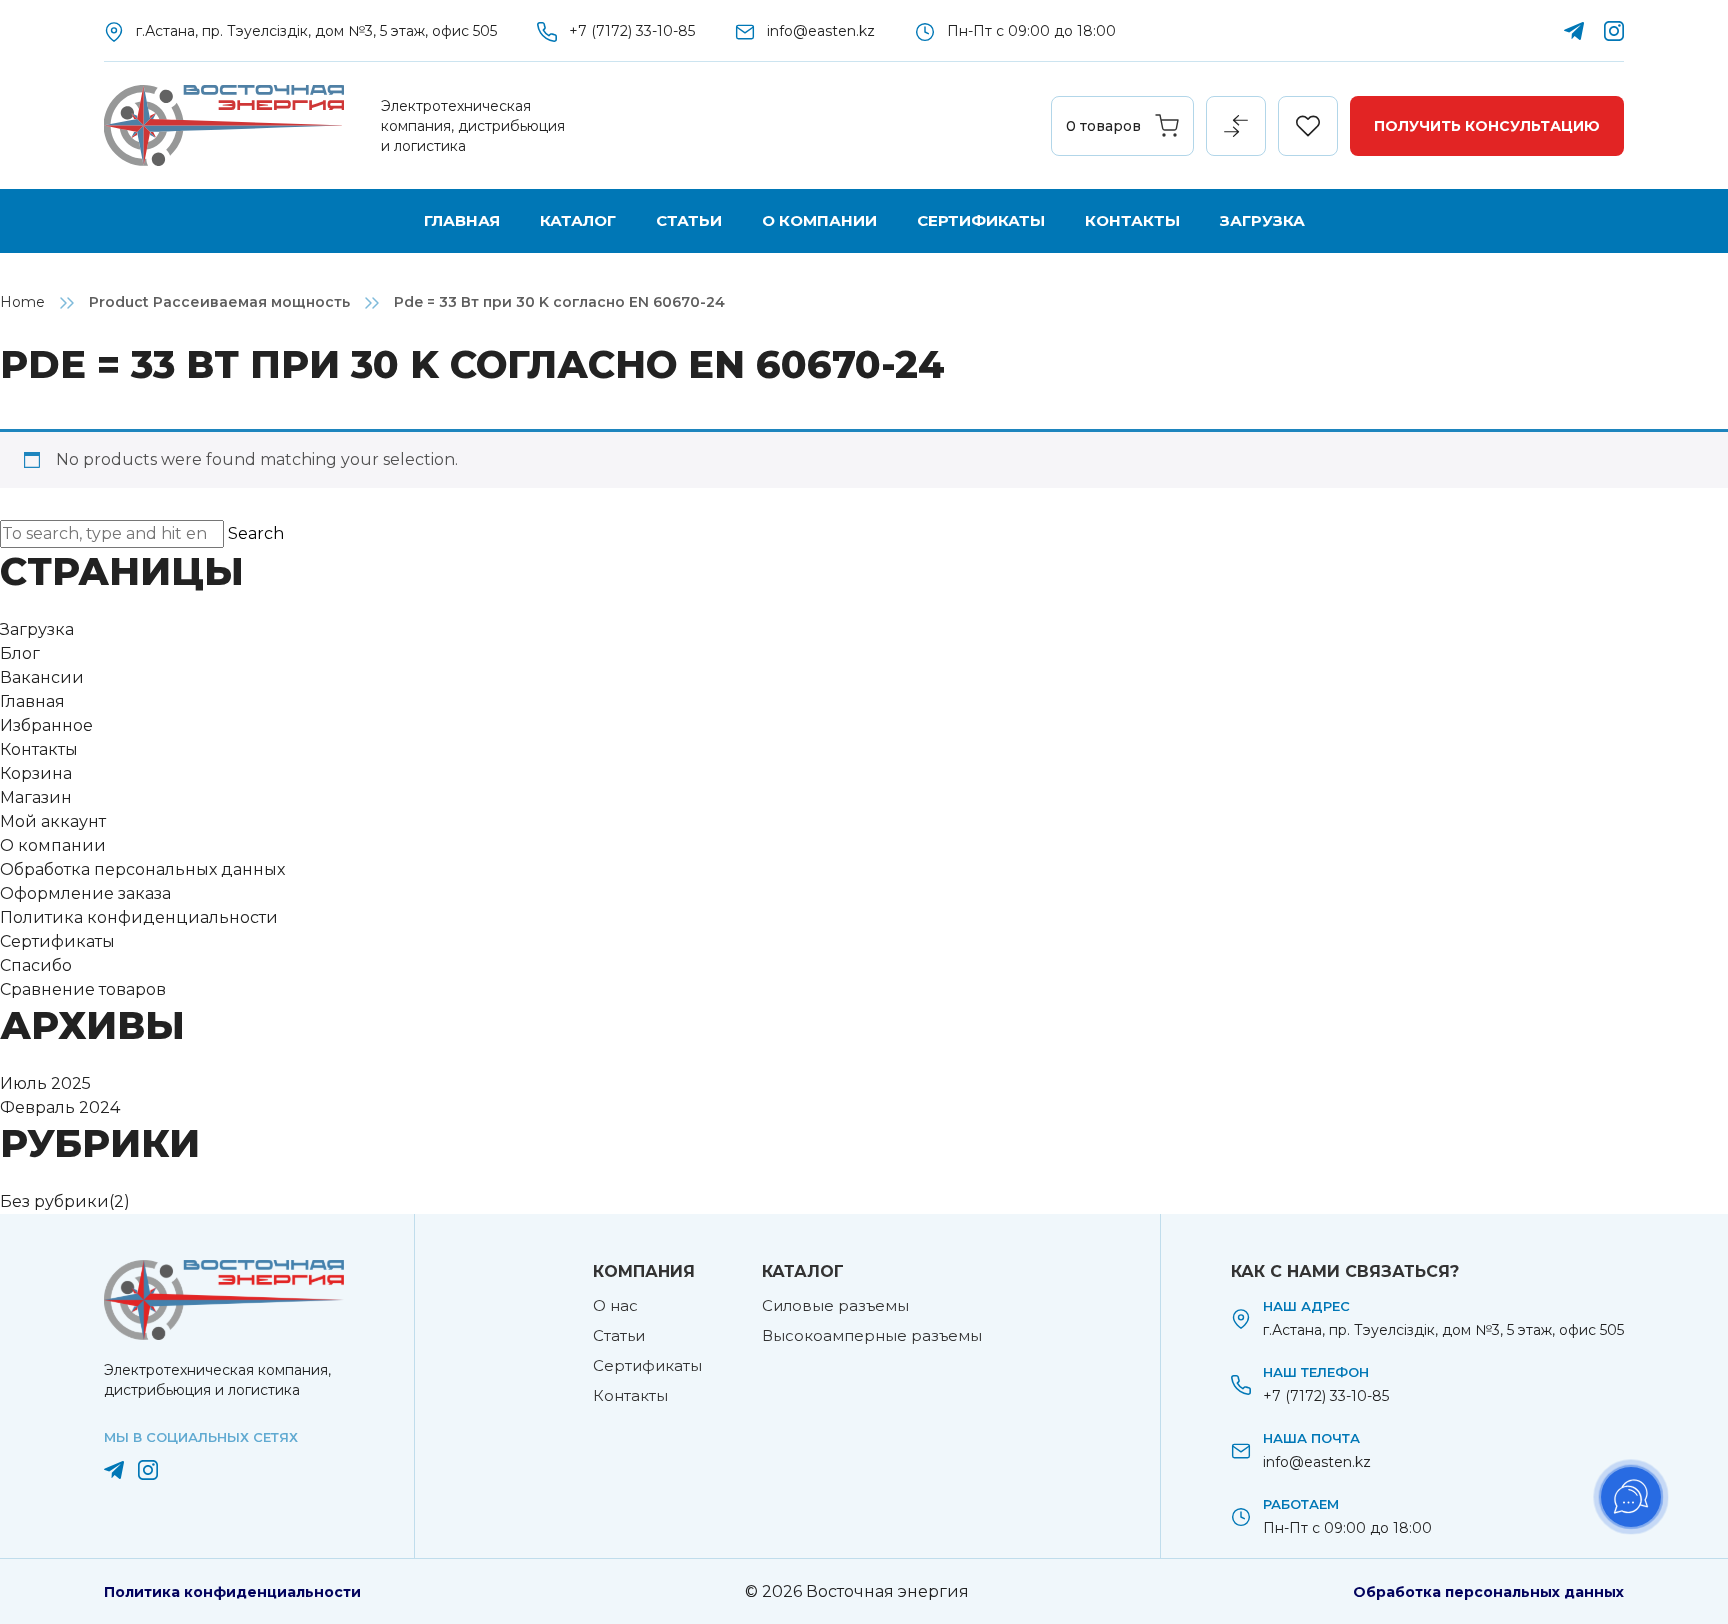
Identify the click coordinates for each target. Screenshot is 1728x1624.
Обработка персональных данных (142, 869)
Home (22, 302)
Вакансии (42, 677)
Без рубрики (54, 1201)
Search (256, 533)
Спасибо (36, 965)
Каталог (578, 220)
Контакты (1132, 220)
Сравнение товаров (83, 989)
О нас (615, 1305)
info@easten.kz (821, 31)
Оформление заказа (85, 893)
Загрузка (1262, 220)
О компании (819, 220)
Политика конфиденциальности (139, 917)
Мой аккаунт (53, 821)
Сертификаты (981, 220)
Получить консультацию (1487, 126)
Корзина (36, 773)
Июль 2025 (45, 1083)
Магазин (36, 797)
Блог (20, 653)
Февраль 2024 (60, 1107)
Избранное (46, 725)
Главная (462, 220)
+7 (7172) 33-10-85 (632, 31)
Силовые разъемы (835, 1305)
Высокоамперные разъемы (872, 1335)
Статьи (689, 220)
